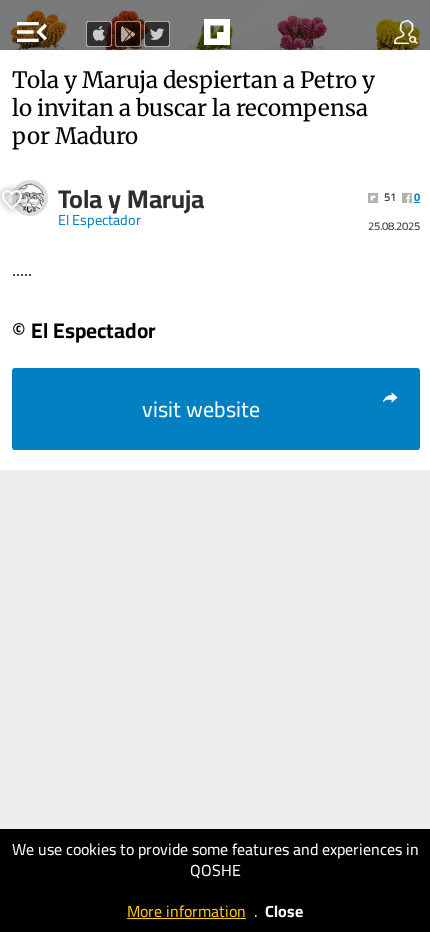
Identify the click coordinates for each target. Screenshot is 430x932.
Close (284, 911)
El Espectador (99, 220)
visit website (201, 409)
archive (259, 38)
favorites (171, 38)
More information (186, 911)
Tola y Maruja (131, 199)
